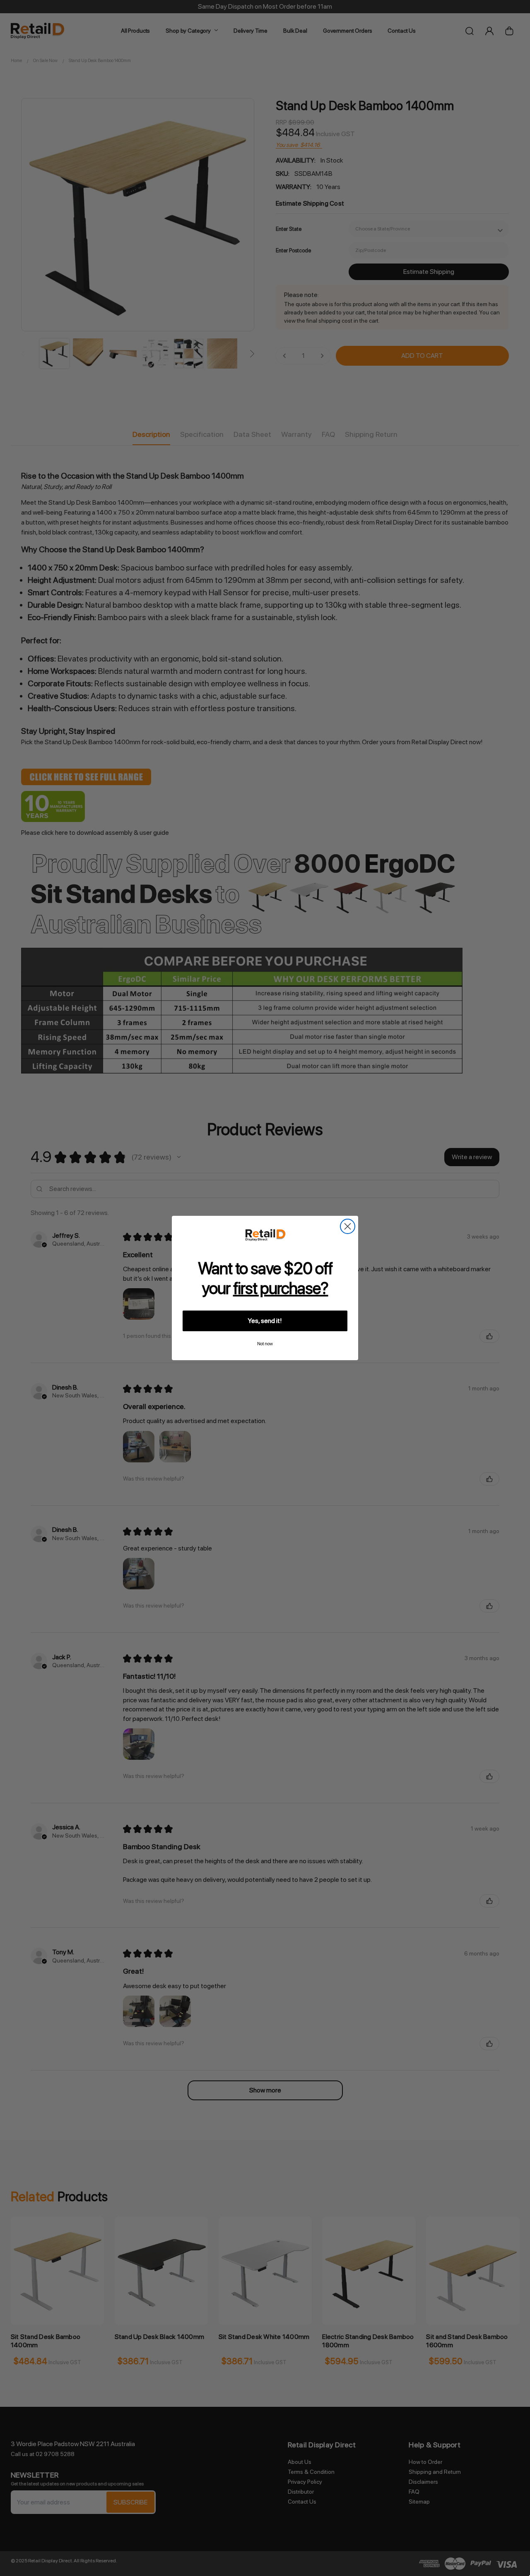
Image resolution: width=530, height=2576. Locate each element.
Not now (265, 1344)
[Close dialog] (348, 1226)
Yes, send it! (265, 1321)
